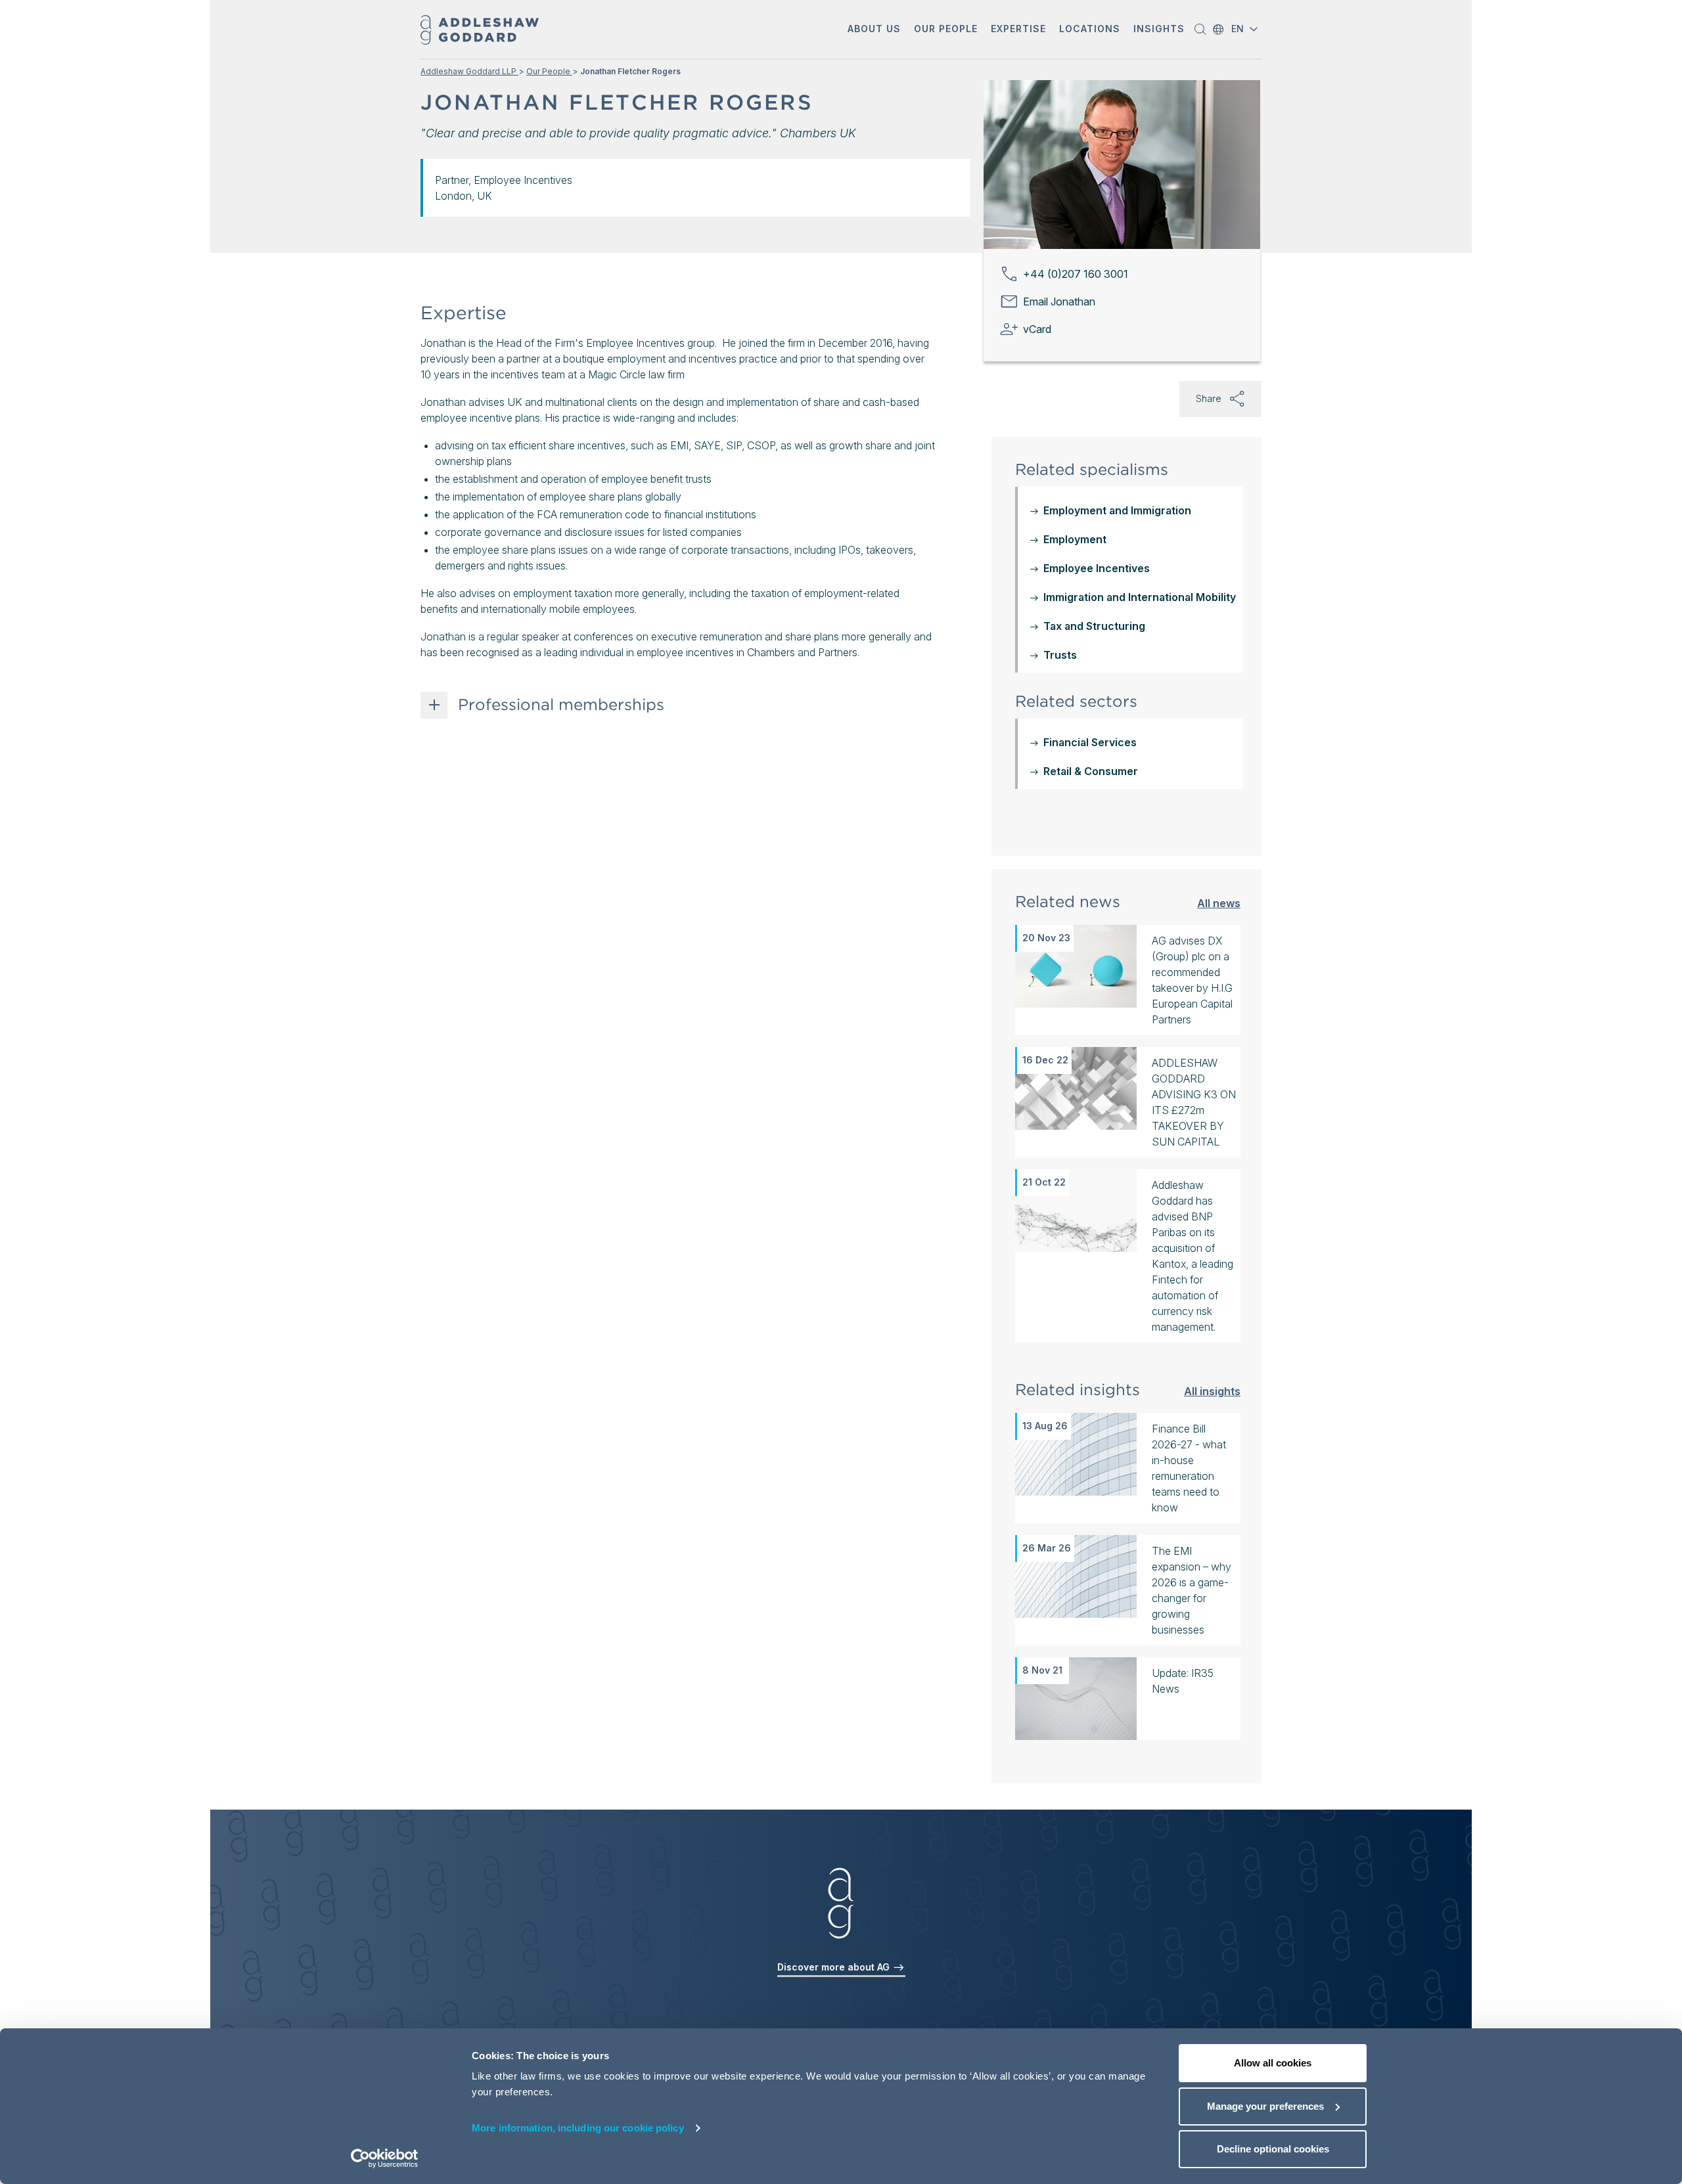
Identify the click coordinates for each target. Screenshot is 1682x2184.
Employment (1075, 539)
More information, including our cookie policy (578, 2128)
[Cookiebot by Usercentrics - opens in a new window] (385, 2158)
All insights (1212, 1391)
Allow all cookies (1273, 2063)
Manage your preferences (1265, 2106)
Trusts (1060, 655)
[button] (874, 30)
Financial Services (1090, 742)
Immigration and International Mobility (1140, 597)
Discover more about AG (835, 1967)
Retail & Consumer (1091, 771)
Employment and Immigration (1117, 510)
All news (1219, 903)
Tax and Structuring (1094, 626)
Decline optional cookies (1273, 2149)
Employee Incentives (1097, 568)
